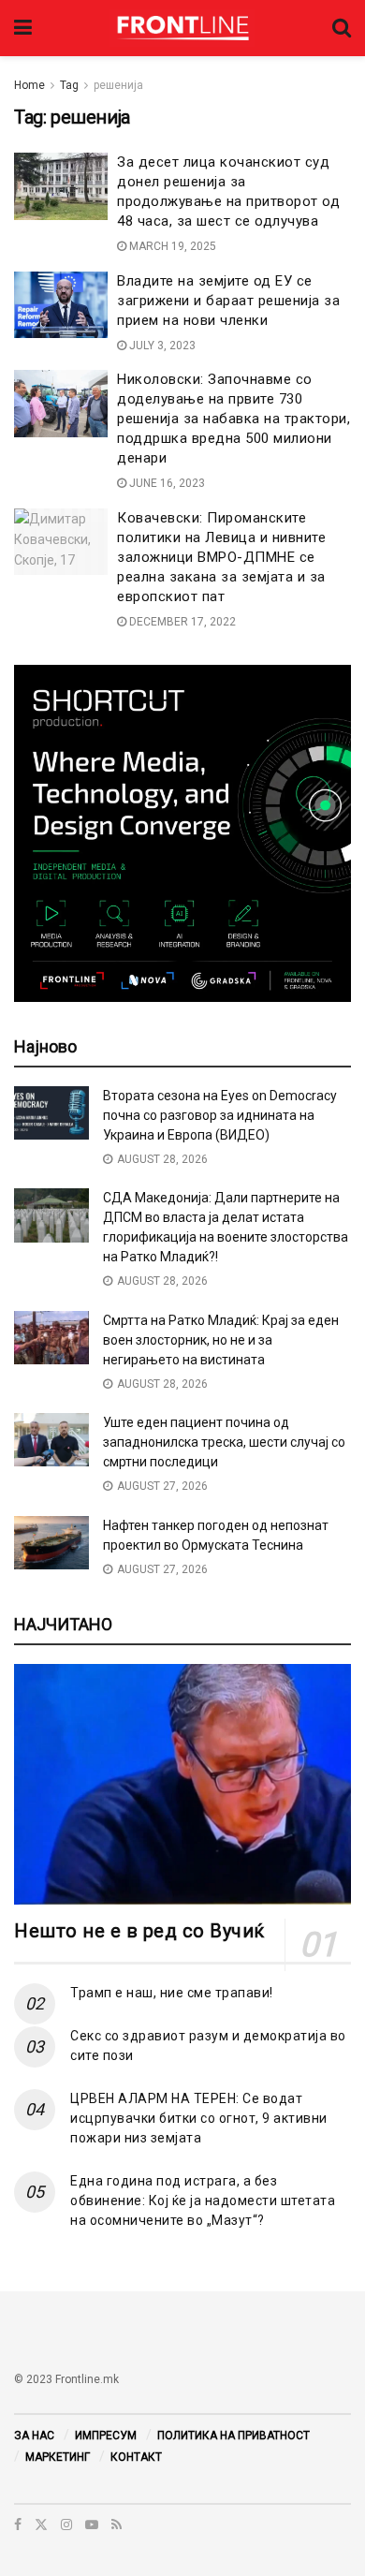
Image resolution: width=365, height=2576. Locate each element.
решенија (118, 85)
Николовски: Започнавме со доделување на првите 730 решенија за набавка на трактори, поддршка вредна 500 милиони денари (234, 419)
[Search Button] (342, 28)
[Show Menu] (23, 28)
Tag (69, 85)
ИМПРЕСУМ (106, 2436)
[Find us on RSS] (117, 2524)
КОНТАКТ (136, 2457)
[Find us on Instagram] (66, 2524)
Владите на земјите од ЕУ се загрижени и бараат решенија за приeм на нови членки (228, 301)
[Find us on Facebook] (18, 2524)
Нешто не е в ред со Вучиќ (139, 1931)
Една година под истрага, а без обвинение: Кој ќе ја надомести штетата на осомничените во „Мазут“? (203, 2201)
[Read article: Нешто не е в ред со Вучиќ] (182, 1784)
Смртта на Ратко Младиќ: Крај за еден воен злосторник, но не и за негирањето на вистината (221, 1340)
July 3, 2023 (161, 346)
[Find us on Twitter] (41, 2524)
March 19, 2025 (171, 246)
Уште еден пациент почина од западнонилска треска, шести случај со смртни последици (224, 1442)
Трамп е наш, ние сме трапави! (172, 1993)
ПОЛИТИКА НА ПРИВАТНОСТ (234, 2436)
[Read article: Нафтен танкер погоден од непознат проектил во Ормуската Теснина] (51, 1543)
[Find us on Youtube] (92, 2524)
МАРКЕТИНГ (58, 2457)
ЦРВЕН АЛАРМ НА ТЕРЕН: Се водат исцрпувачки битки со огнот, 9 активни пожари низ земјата (199, 2118)
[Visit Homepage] (182, 28)
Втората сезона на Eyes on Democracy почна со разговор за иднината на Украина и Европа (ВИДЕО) (220, 1115)
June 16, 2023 (166, 483)
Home (29, 85)
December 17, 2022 (181, 622)
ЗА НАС (34, 2436)
